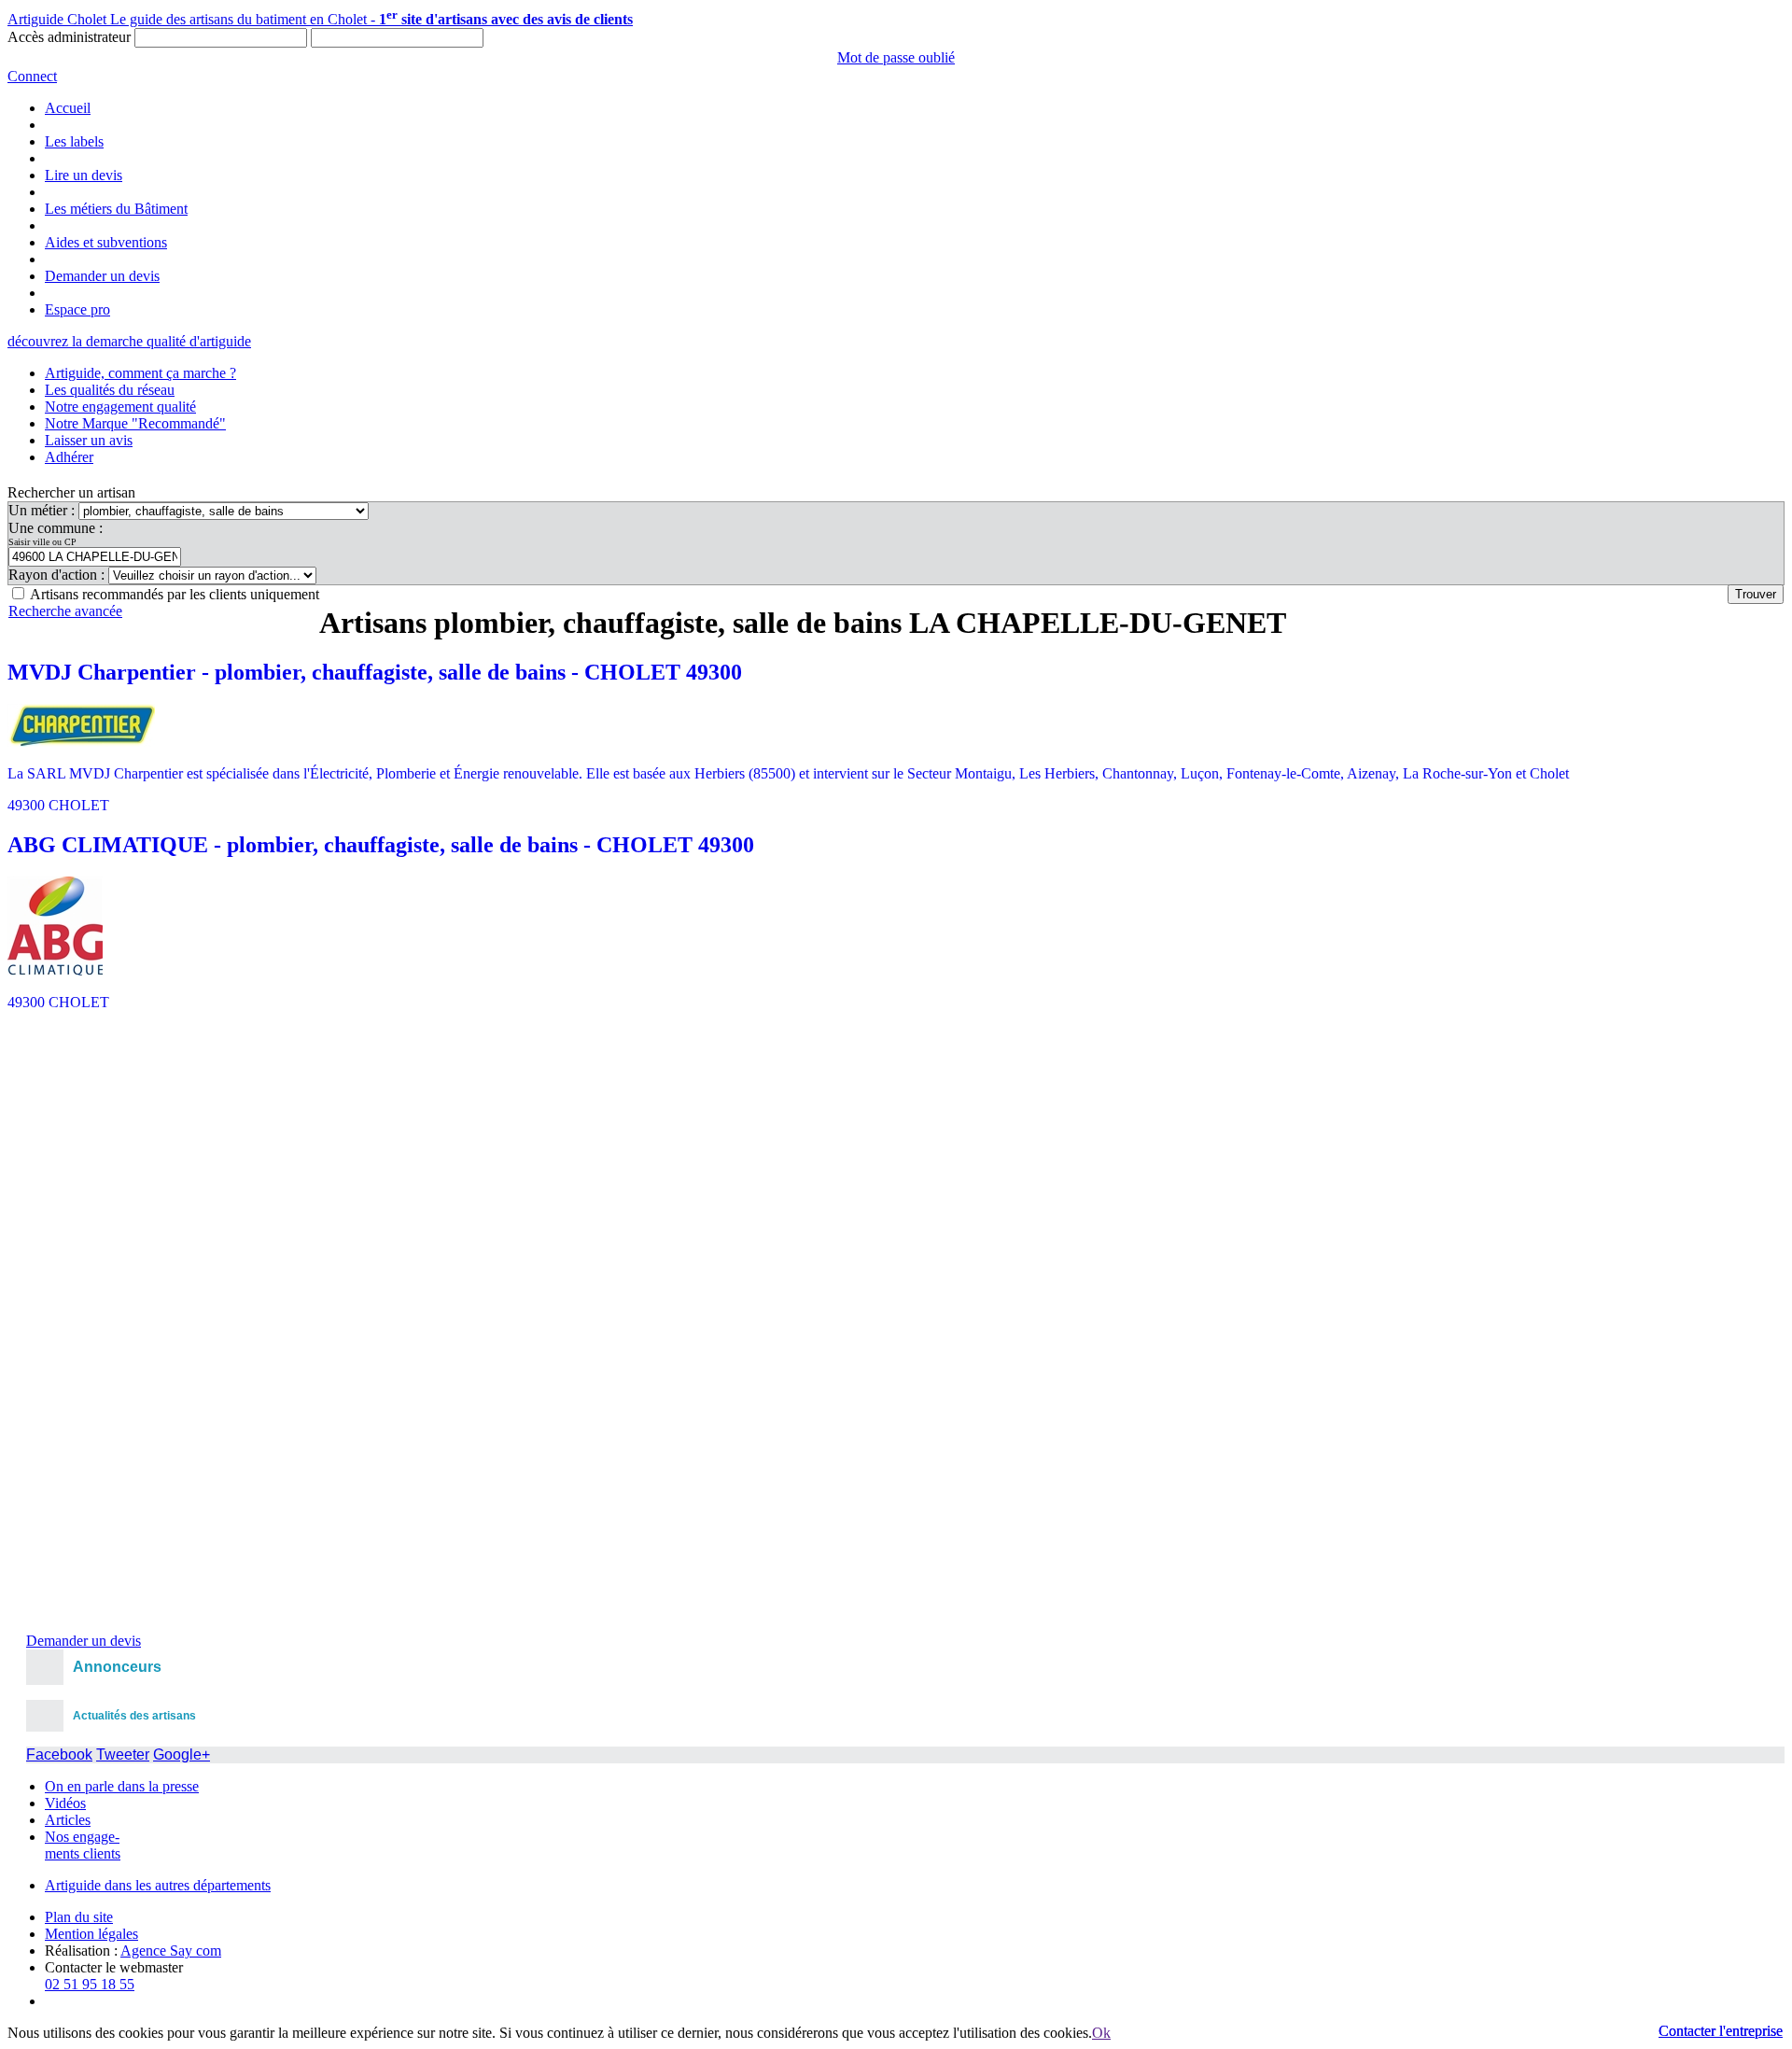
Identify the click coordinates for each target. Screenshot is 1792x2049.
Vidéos (65, 1803)
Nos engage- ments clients (83, 1845)
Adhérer (69, 457)
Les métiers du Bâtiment (116, 209)
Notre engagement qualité (120, 407)
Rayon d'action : (58, 575)
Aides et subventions (106, 242)
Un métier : (43, 510)
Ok (1101, 2033)
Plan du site (79, 1917)
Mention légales (91, 1934)
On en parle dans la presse (122, 1786)
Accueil (68, 108)
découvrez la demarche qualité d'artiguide (129, 341)
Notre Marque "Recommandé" (135, 423)
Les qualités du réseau (110, 390)
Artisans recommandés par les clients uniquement (175, 594)
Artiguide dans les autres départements (158, 1885)
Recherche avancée (65, 611)
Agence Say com (171, 1951)
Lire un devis (84, 175)
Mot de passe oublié (896, 57)
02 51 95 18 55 (90, 1984)
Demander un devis (102, 276)
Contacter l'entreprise (1721, 2031)
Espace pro (77, 309)
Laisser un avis (89, 440)
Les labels (74, 141)
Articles (68, 1820)
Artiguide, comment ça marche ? (140, 373)
